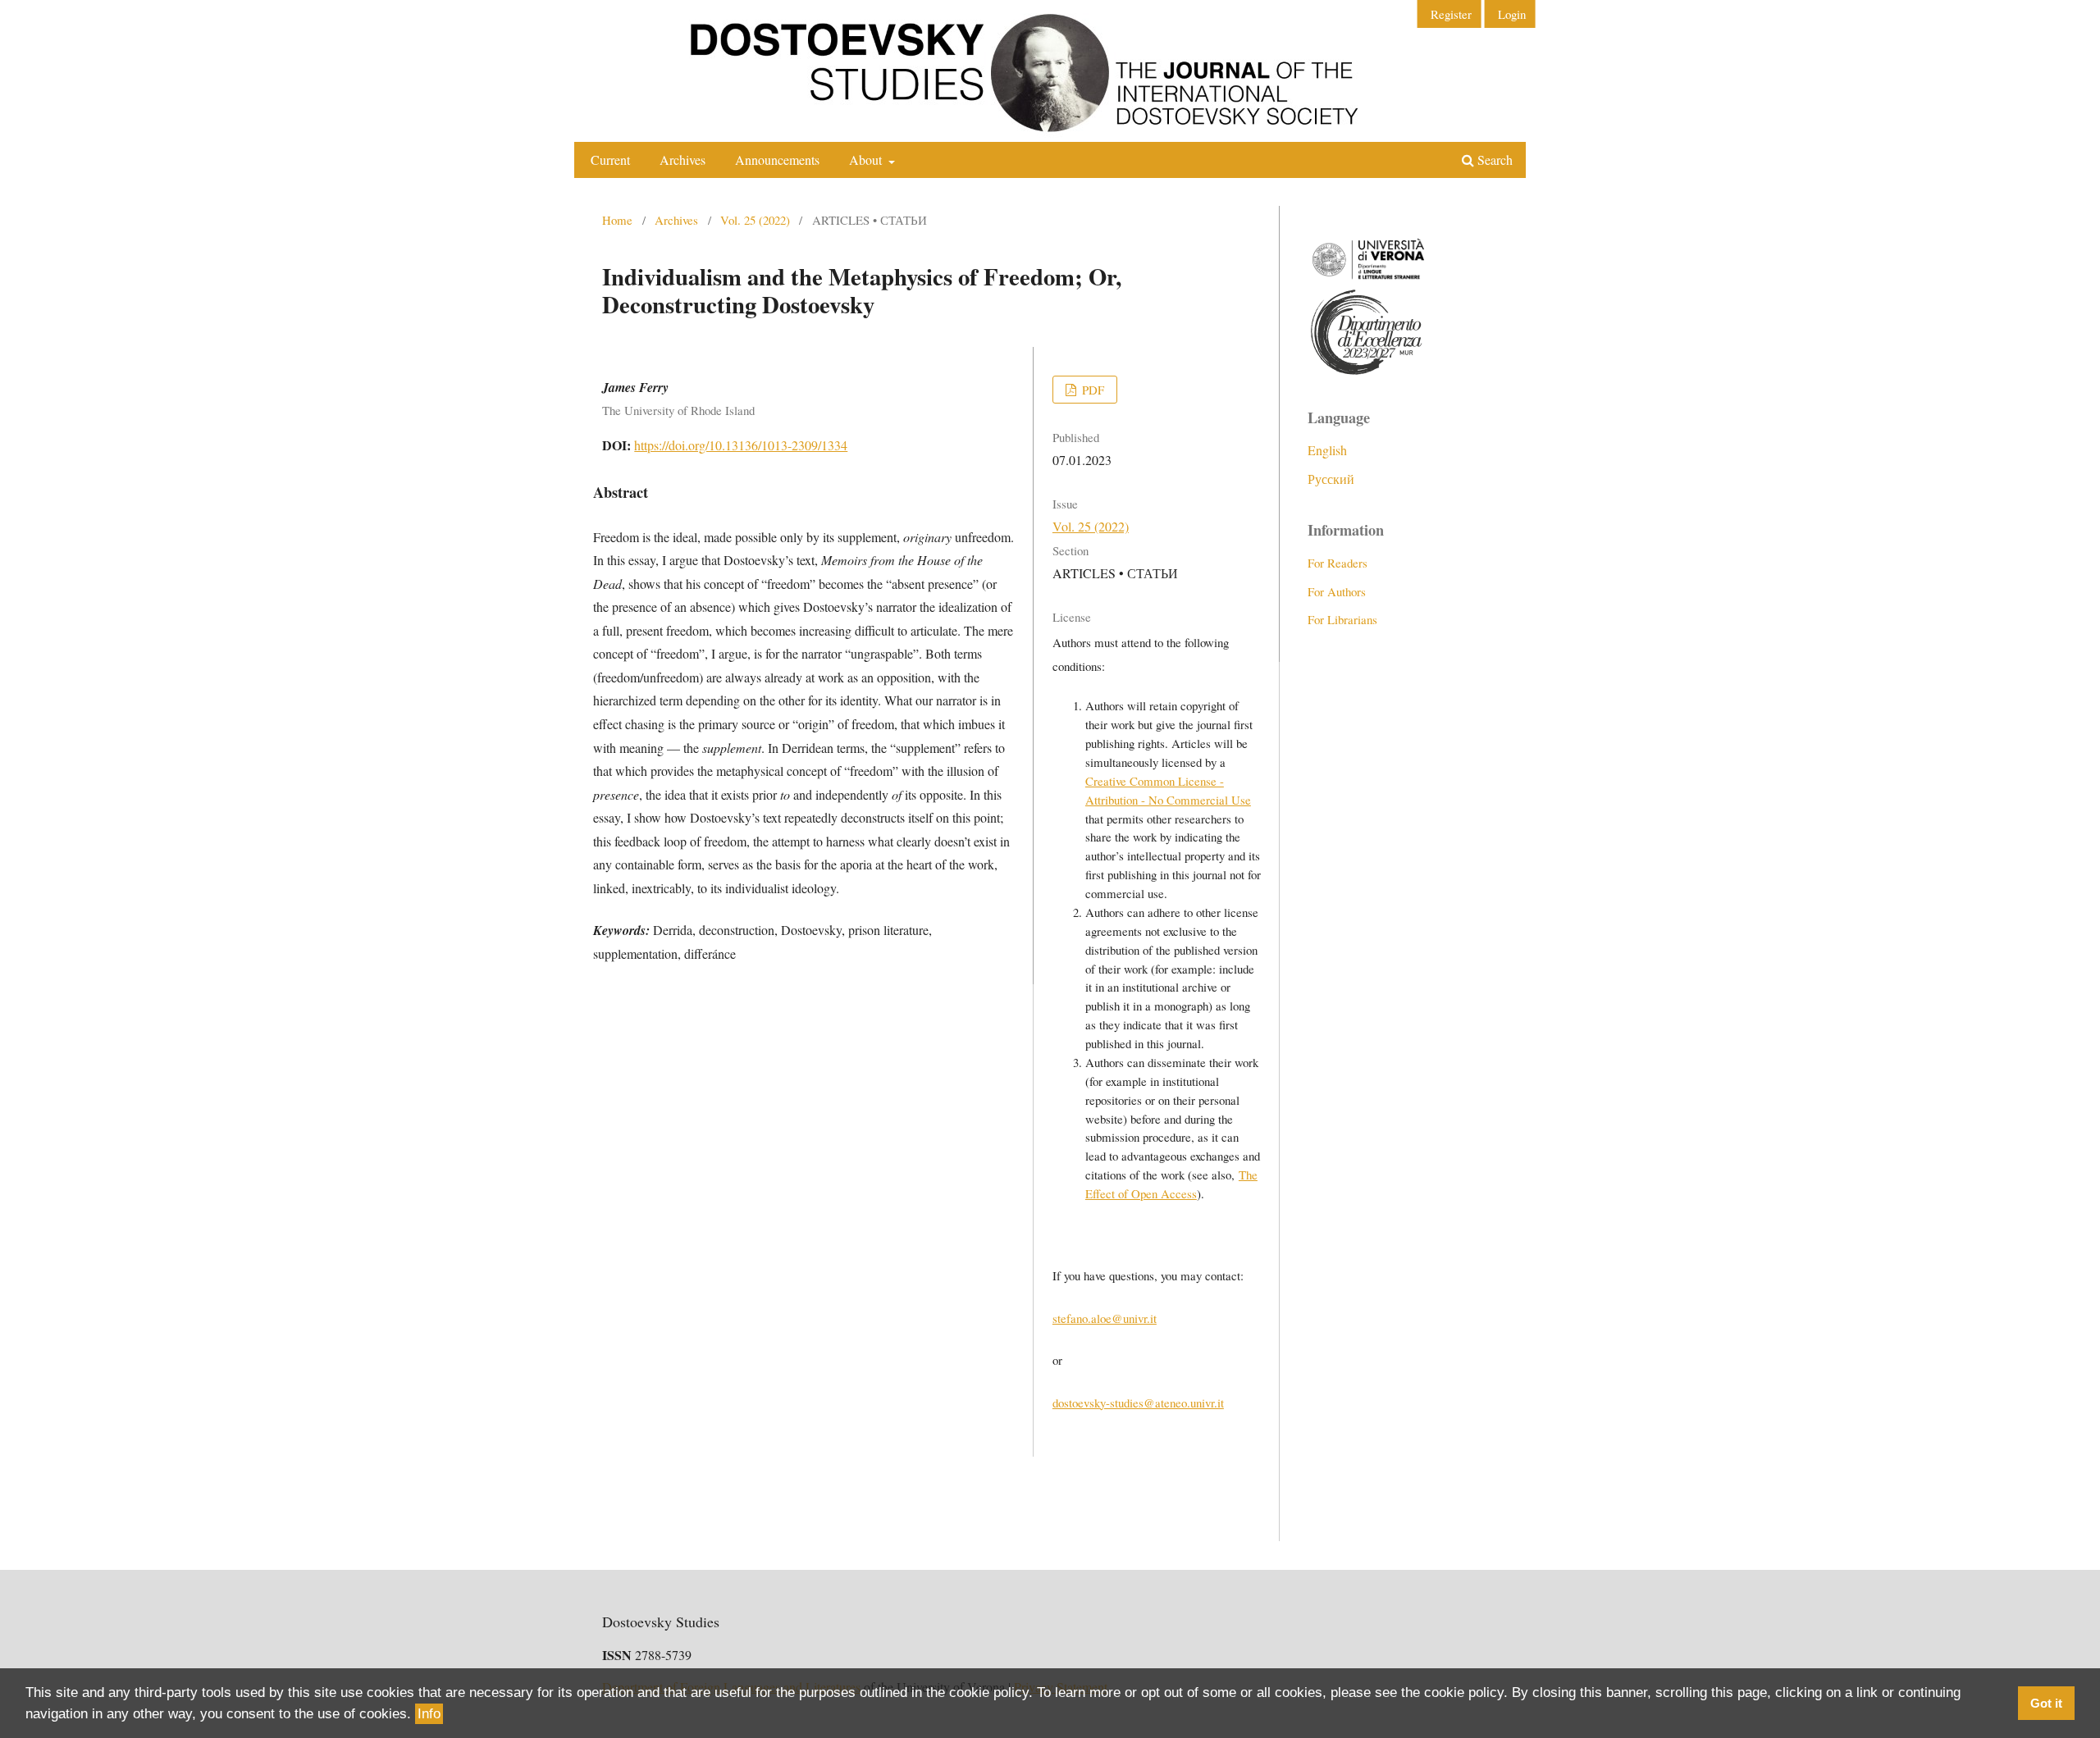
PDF (1091, 390)
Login (1512, 14)
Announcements (777, 160)
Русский (1331, 479)
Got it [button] (2046, 1703)
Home (617, 220)
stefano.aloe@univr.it (1105, 1318)
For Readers (1338, 563)
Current (610, 160)
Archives (682, 160)
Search (1493, 160)
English (1327, 450)
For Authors (1337, 591)
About (867, 160)
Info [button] (429, 1714)
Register (1451, 14)
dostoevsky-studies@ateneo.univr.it (1138, 1403)
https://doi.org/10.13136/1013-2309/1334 (741, 445)
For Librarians (1342, 619)
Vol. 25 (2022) (755, 220)
